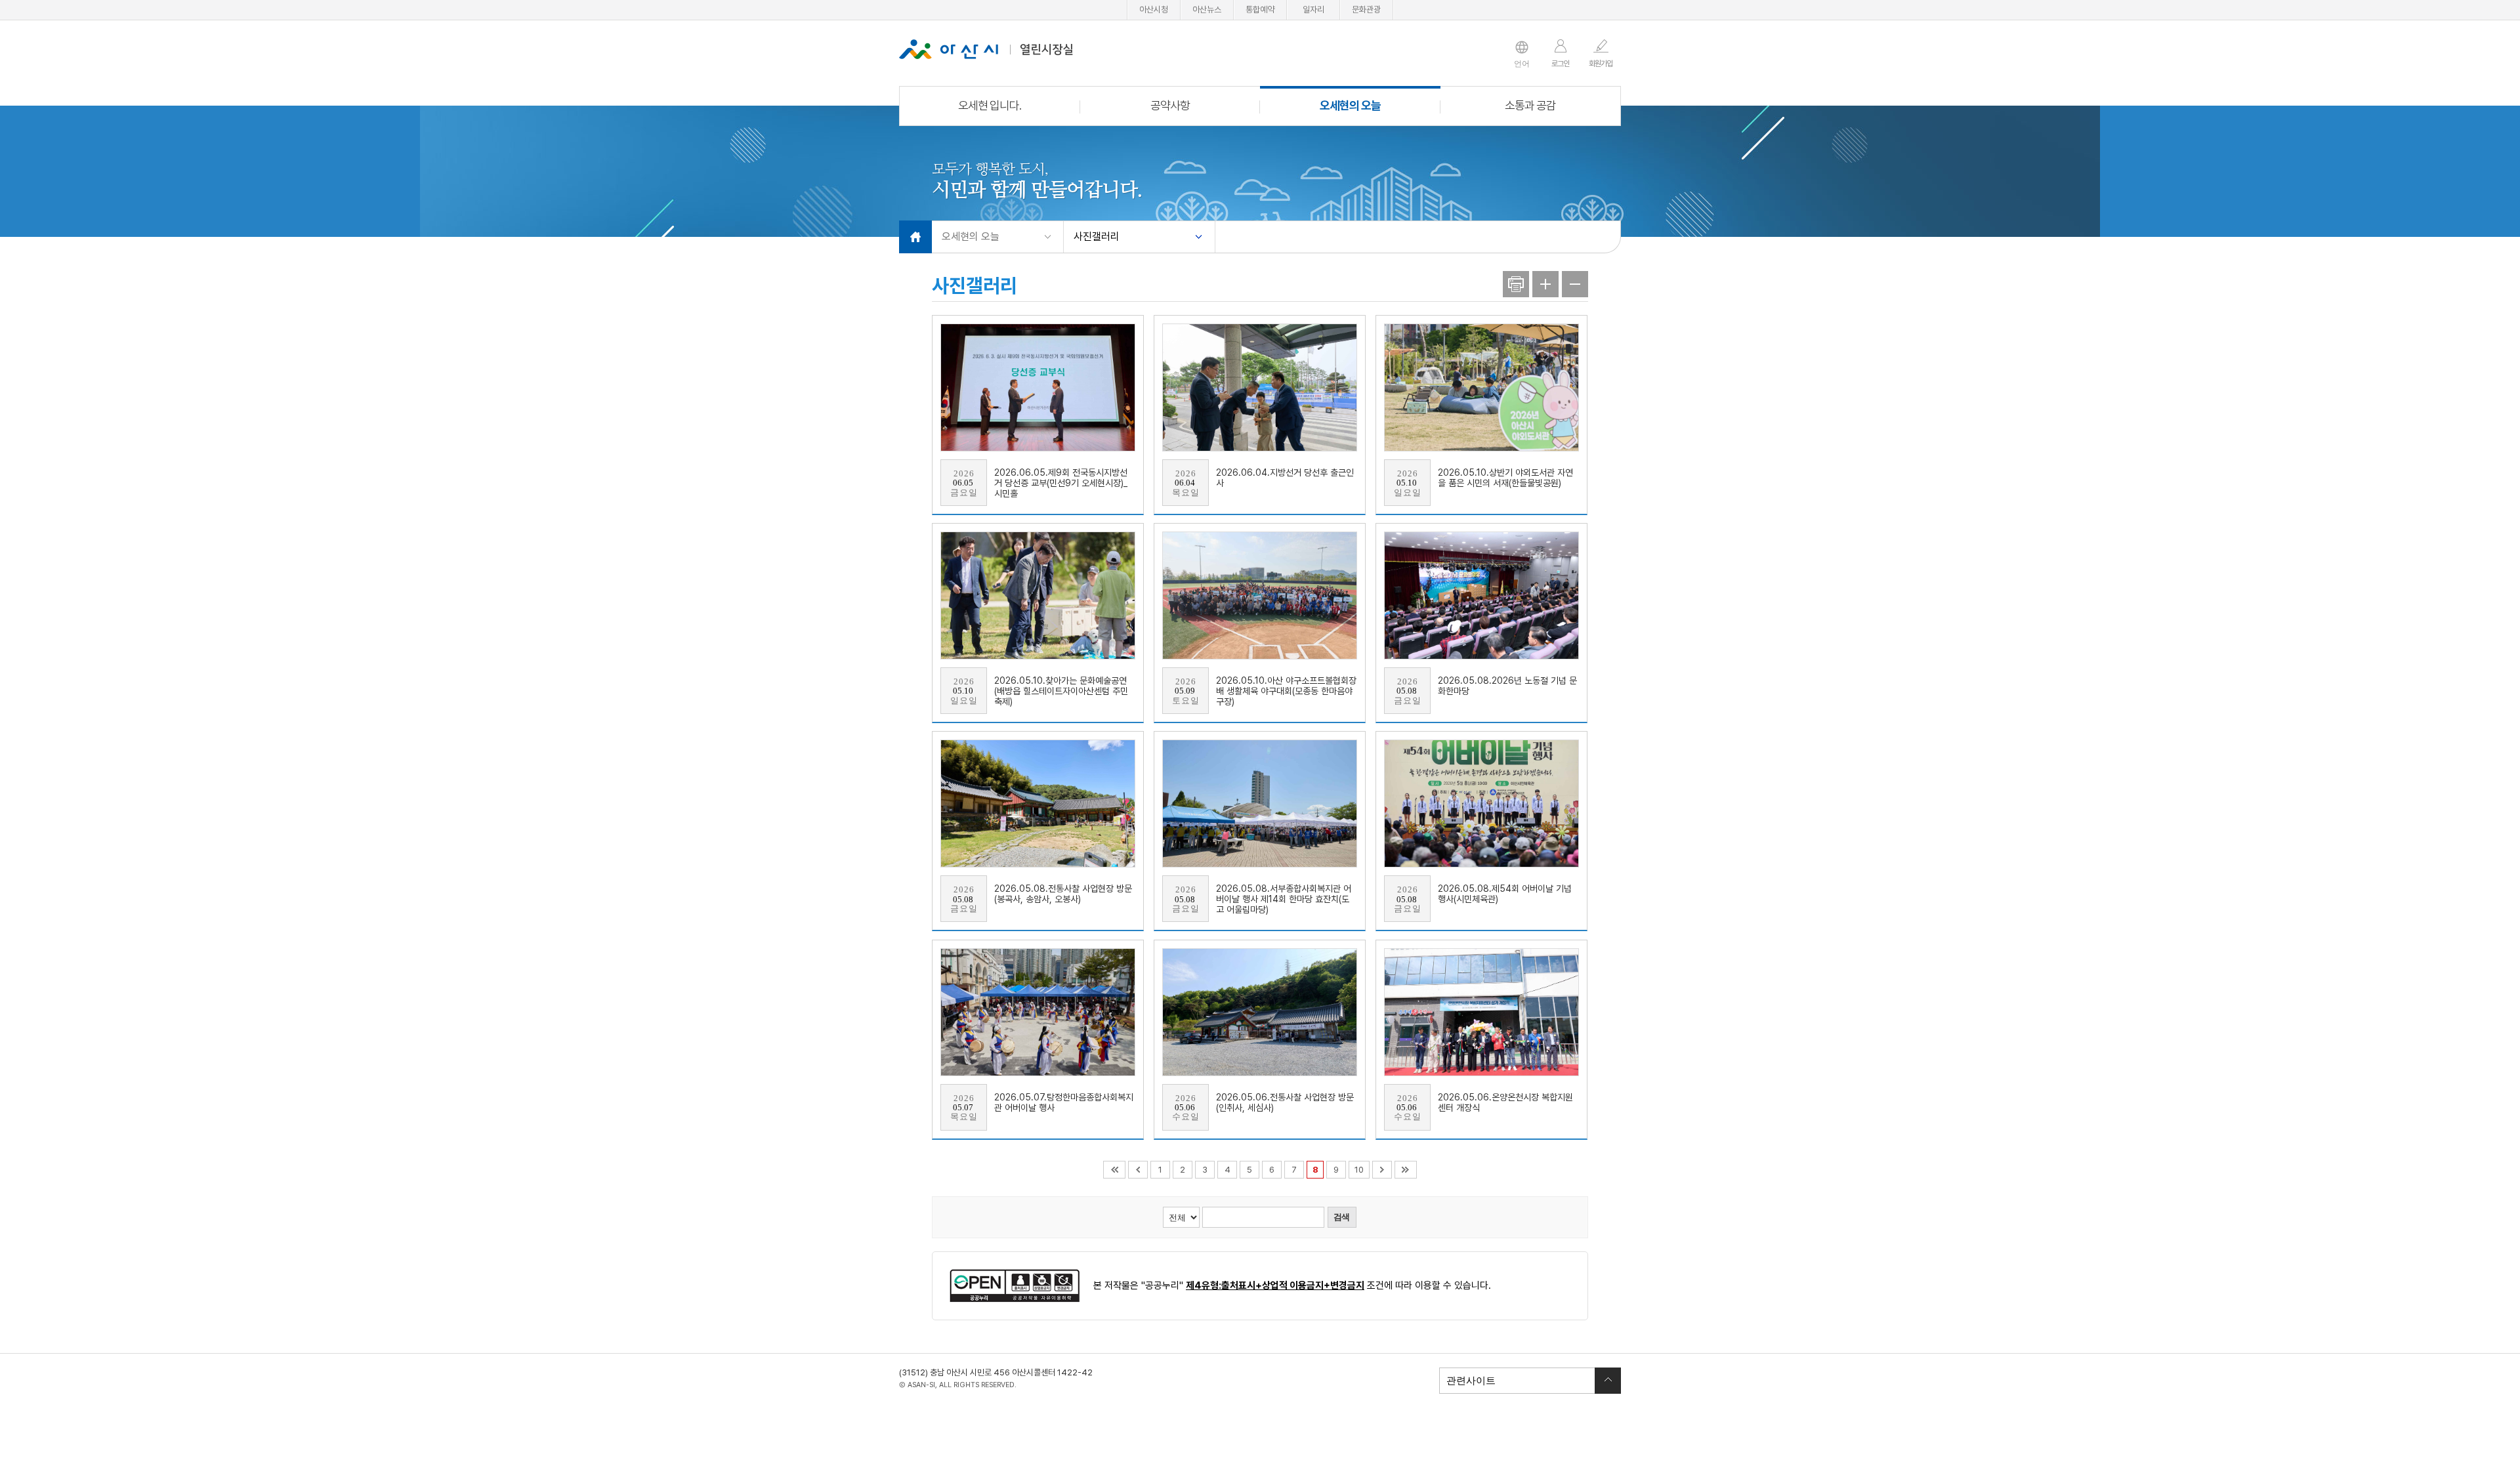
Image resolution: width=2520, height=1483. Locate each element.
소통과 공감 (1530, 105)
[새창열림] (1015, 1286)
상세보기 (1038, 415)
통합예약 (1260, 10)
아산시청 (1154, 10)
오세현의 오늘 (1350, 105)
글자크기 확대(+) (1545, 284)
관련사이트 (1468, 1380)
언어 (1522, 64)
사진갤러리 (1097, 237)
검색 (1341, 1217)
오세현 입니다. (990, 105)
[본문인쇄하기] (1516, 284)
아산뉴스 (1207, 10)
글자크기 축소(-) (1575, 284)
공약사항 (1170, 105)
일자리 (1313, 10)
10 (1359, 1170)
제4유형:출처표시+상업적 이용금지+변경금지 (1275, 1285)
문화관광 (1366, 10)
